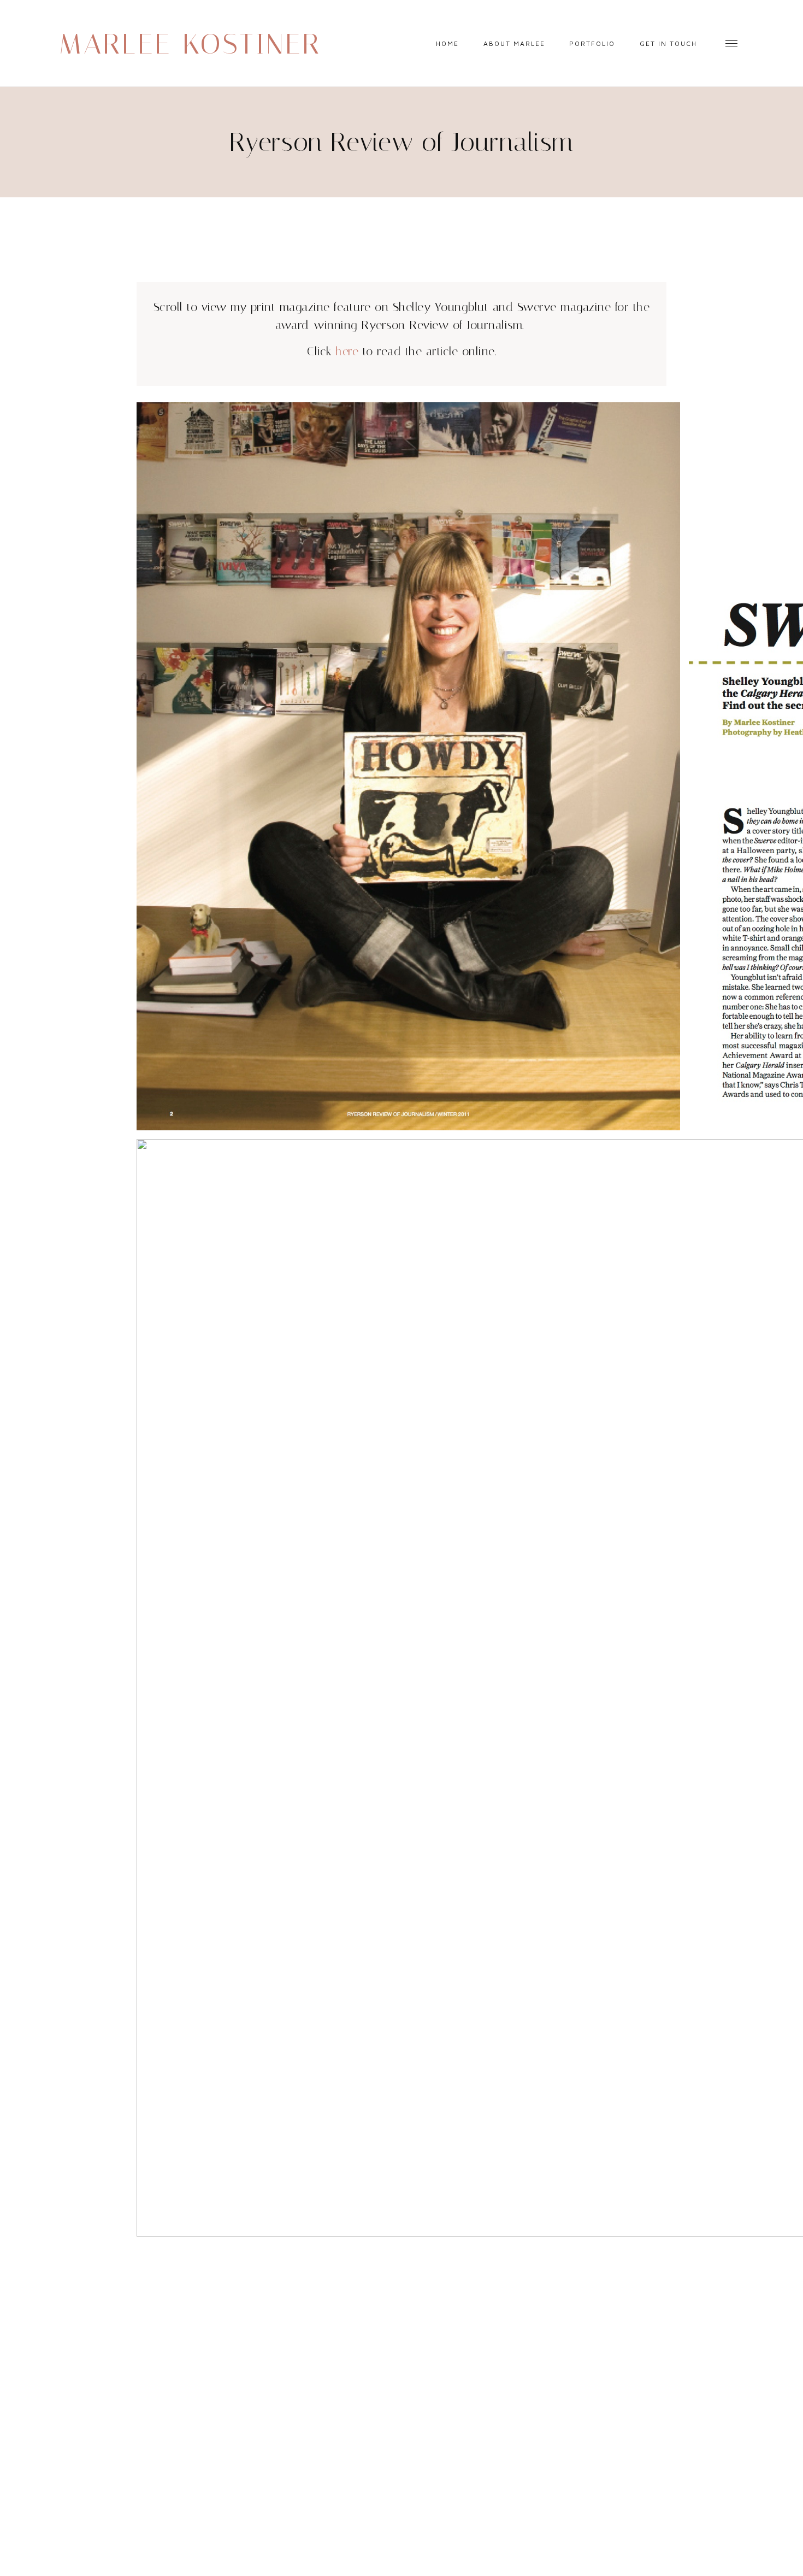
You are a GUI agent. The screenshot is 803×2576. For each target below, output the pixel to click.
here (347, 351)
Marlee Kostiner (190, 44)
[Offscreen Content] (731, 43)
